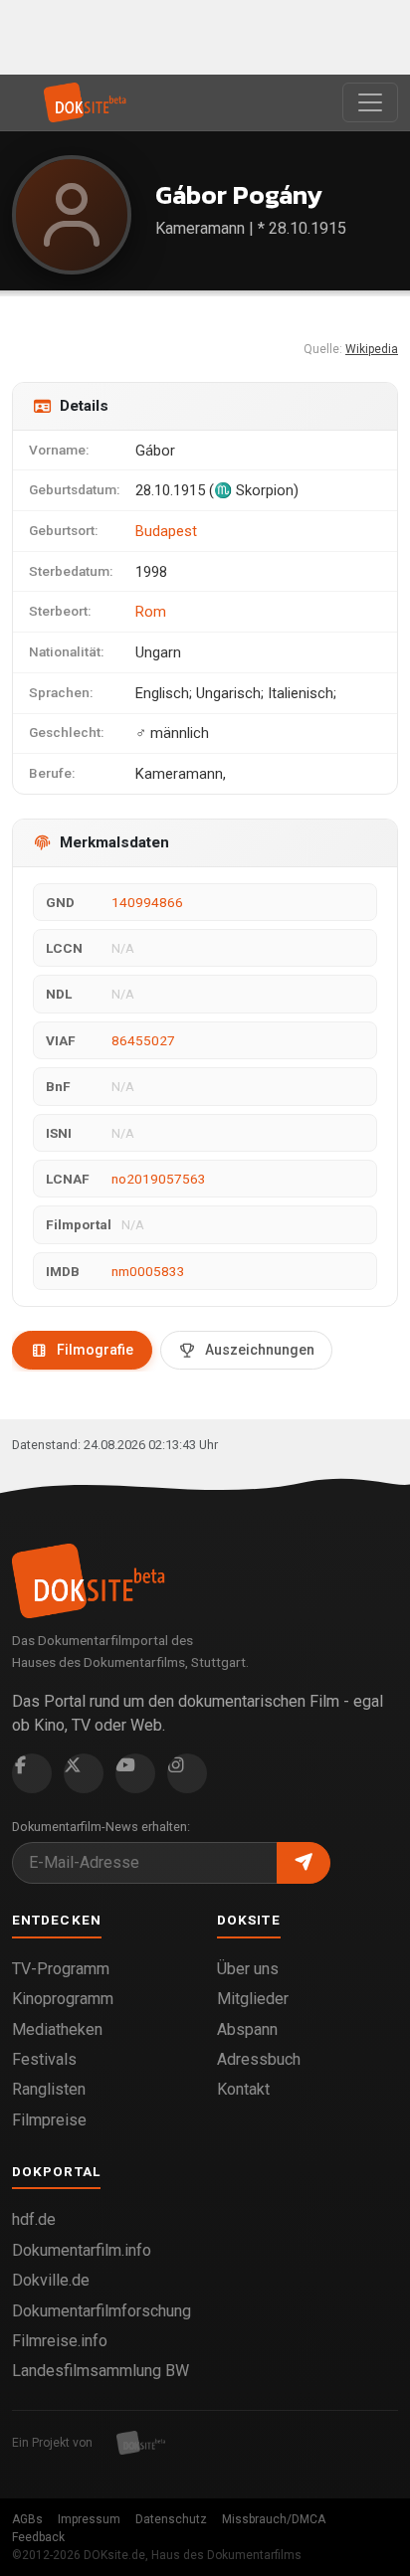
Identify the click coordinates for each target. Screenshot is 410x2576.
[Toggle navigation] (370, 102)
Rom (151, 612)
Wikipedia (372, 349)
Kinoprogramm (63, 1999)
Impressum (89, 2519)
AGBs (27, 2519)
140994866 (147, 902)
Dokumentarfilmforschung (102, 2311)
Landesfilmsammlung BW (101, 2371)
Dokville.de (51, 2280)
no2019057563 (159, 1179)
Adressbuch (259, 2059)
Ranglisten (49, 2089)
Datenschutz (171, 2519)
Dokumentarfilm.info (82, 2250)
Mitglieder (253, 1999)
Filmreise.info (60, 2341)
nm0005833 (148, 1271)
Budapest (166, 531)
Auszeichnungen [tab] (260, 1350)
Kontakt (243, 2089)
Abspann (247, 2029)
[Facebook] (32, 1773)
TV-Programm (61, 1969)
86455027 (143, 1040)
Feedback (38, 2537)
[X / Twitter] (84, 1773)
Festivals (44, 2059)
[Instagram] (187, 1773)
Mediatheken (57, 2029)
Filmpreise (49, 2120)
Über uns (248, 1969)
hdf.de (34, 2219)
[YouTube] (135, 1773)
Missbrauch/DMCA (274, 2519)
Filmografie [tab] (95, 1350)
